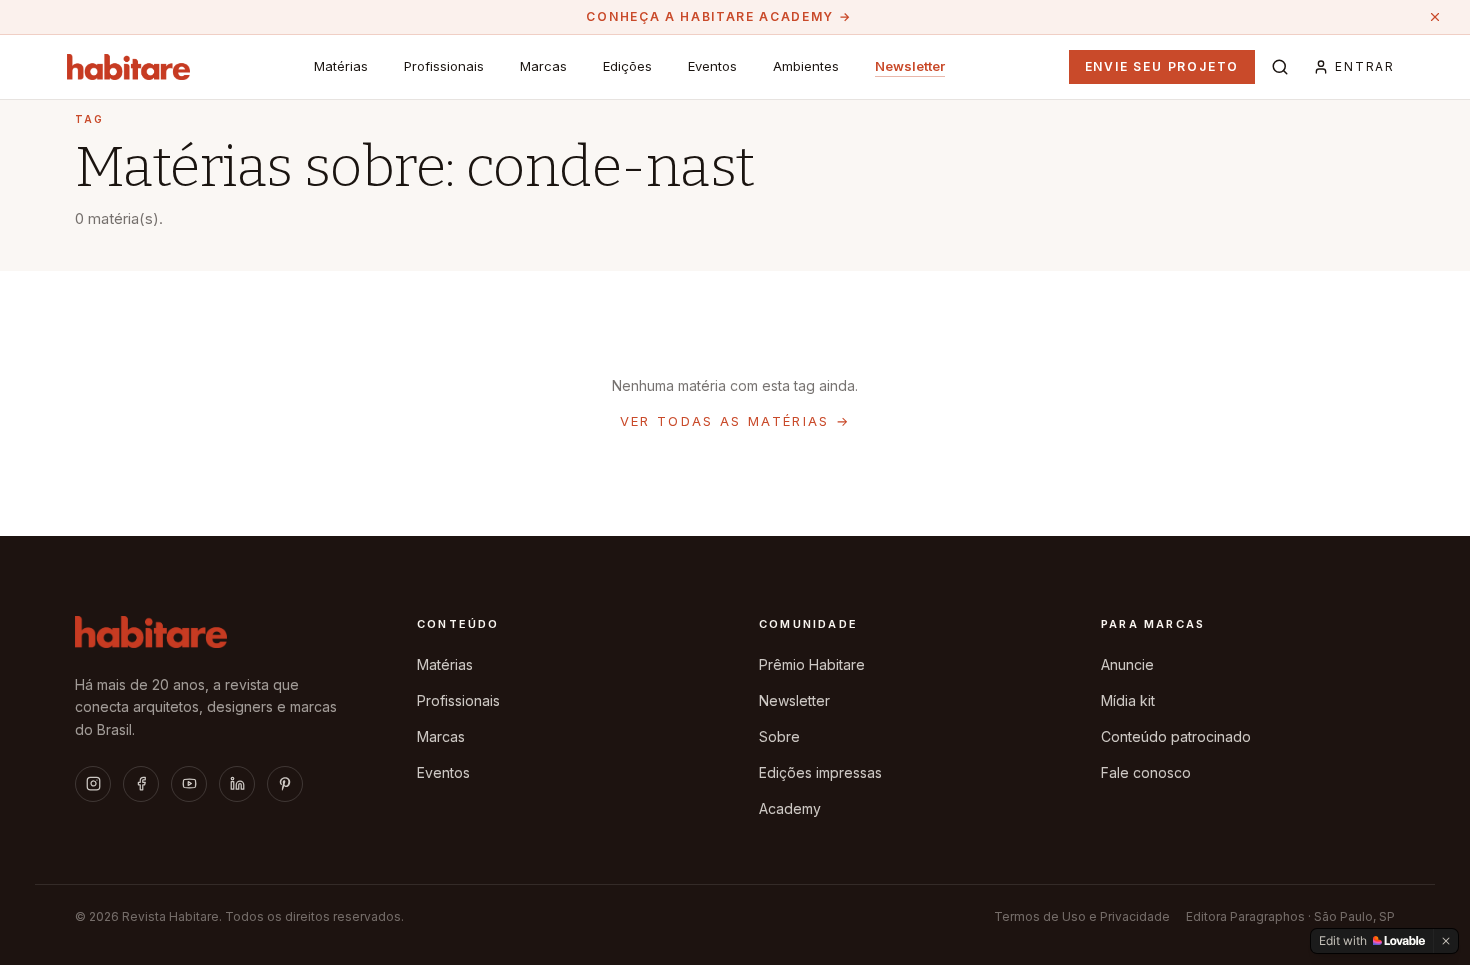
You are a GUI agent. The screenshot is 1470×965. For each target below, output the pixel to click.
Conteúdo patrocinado (1176, 736)
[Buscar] (1280, 67)
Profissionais (444, 66)
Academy (790, 808)
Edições (627, 66)
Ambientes (806, 66)
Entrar (1365, 66)
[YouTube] (189, 784)
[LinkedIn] (237, 784)
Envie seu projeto (1162, 66)
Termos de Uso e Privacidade (1082, 916)
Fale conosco (1146, 772)
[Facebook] (141, 784)
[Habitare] (128, 67)
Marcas (543, 66)
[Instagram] (93, 784)
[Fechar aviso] (1435, 17)
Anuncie (1127, 664)
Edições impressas (820, 772)
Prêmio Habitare (812, 664)
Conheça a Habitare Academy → (718, 16)
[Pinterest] (285, 784)
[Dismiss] (1446, 941)
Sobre (779, 736)
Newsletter (910, 66)
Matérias (341, 66)
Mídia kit (1128, 700)
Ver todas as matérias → (735, 421)
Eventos (712, 66)
